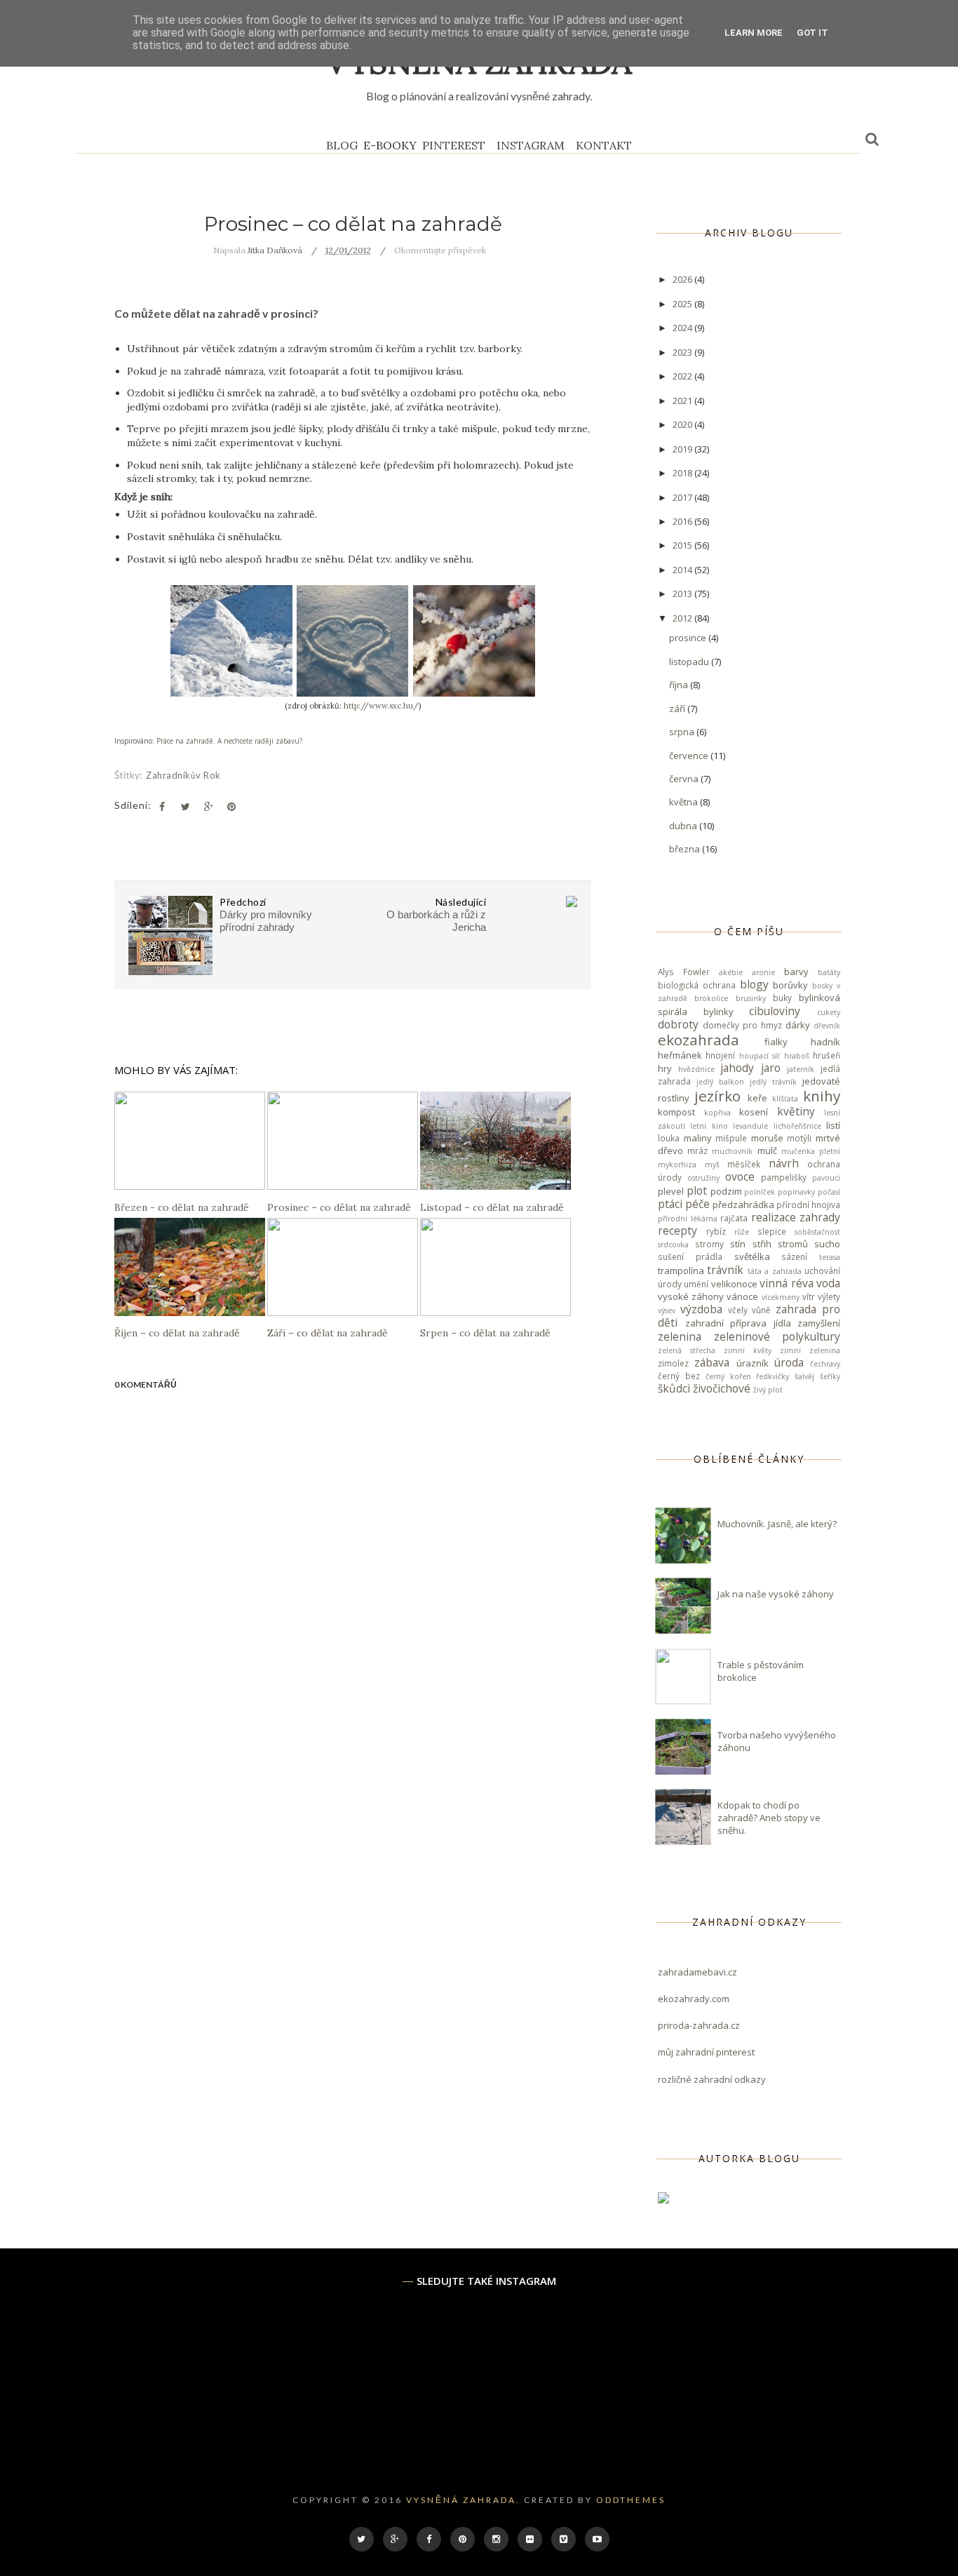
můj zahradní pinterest (706, 2052)
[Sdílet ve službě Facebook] (162, 807)
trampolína (681, 1270)
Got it (812, 33)
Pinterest (454, 145)
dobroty (678, 1024)
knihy (822, 1096)
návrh (784, 1163)
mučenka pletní (811, 1151)
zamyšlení (819, 1323)
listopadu (690, 662)
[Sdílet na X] (185, 807)
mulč (767, 1151)
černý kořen (728, 1376)
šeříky (830, 1376)
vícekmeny (781, 1297)
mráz (697, 1151)
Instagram (531, 145)
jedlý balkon (720, 1082)
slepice (772, 1231)
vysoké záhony (691, 1296)
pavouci (826, 1178)
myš (712, 1165)
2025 (683, 304)
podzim (726, 1191)
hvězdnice (696, 1069)
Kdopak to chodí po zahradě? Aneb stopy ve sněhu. (769, 1818)
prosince (689, 638)
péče (697, 1204)
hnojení (720, 1055)
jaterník (801, 1069)
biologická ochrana (697, 985)
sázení (794, 1256)
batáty (829, 972)
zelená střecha (687, 1350)
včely (738, 1310)
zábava (712, 1362)
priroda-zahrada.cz (699, 2025)
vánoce (742, 1296)
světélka (752, 1256)
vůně (761, 1310)
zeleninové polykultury (777, 1336)
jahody (737, 1068)
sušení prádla (690, 1256)
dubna (684, 826)
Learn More (754, 33)
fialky (776, 1042)
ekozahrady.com (694, 1999)
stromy (709, 1244)
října (680, 685)
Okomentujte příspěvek (440, 250)
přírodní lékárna (688, 1219)
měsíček (744, 1164)
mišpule (731, 1138)
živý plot (768, 1390)
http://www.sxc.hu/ (381, 706)
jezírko (717, 1096)
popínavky (796, 1192)
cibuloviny (775, 1011)
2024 (683, 328)
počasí (829, 1192)
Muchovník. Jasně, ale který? (777, 1524)
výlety (829, 1296)
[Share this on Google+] (208, 807)
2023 (683, 352)
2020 (683, 424)
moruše (767, 1138)
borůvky (790, 985)
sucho (827, 1244)
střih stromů (780, 1244)
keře (757, 1098)
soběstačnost (817, 1232)
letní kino (709, 1126)
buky (782, 998)
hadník (825, 1042)
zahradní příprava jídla (738, 1323)
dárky (798, 1025)
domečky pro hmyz (742, 1025)
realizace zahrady (796, 1217)
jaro (771, 1068)
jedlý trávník (773, 1082)
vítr (809, 1296)
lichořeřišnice (797, 1126)
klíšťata (785, 1099)
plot (697, 1190)
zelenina (680, 1336)
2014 (683, 570)
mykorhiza (677, 1165)
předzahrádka (743, 1205)
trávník (725, 1270)
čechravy (825, 1364)
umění (696, 1284)
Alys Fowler (684, 972)
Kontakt (604, 145)
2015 (683, 545)
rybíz (716, 1231)
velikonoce (734, 1284)
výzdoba (701, 1309)
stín (738, 1244)
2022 (683, 376)
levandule (750, 1126)
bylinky (718, 1012)
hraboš (797, 1056)
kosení (754, 1112)
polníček (760, 1192)
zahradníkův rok (183, 775)
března (686, 849)
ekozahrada (699, 1040)
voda (828, 1283)
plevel (671, 1191)
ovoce (740, 1176)
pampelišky (784, 1177)
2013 (683, 593)
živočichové (722, 1388)
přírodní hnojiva (808, 1205)
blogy (754, 984)
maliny (698, 1138)
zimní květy (748, 1350)
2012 (683, 618)
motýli (799, 1138)
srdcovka (673, 1245)
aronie (763, 972)
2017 (683, 497)
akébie (731, 972)
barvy (796, 972)
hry (665, 1068)
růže (742, 1232)
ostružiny (703, 1178)
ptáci (670, 1204)
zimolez (673, 1363)
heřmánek (680, 1055)
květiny (796, 1111)
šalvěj (804, 1376)
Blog (342, 145)
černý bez (679, 1376)
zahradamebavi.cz (697, 1972)
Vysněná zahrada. (463, 2500)
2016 (683, 521)
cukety (829, 1012)
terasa (830, 1257)
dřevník (827, 1026)
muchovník (732, 1151)
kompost (676, 1112)
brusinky (751, 998)
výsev (667, 1310)
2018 (683, 473)
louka (669, 1138)
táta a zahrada (775, 1271)
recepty (677, 1230)
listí (833, 1125)
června (685, 779)
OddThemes (631, 2500)
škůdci (674, 1388)
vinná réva (786, 1283)
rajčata (734, 1218)
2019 (683, 449)
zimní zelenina (810, 1350)
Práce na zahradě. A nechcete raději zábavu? (229, 741)
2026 (683, 279)
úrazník (753, 1363)
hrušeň (827, 1055)
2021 (683, 401)
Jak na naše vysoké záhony (776, 1594)
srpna (683, 732)
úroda (789, 1362)
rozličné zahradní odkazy (712, 2079)
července (690, 756)
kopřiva (717, 1113)
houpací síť (760, 1056)
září (678, 709)
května (684, 802)
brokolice (711, 998)
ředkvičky (773, 1376)
